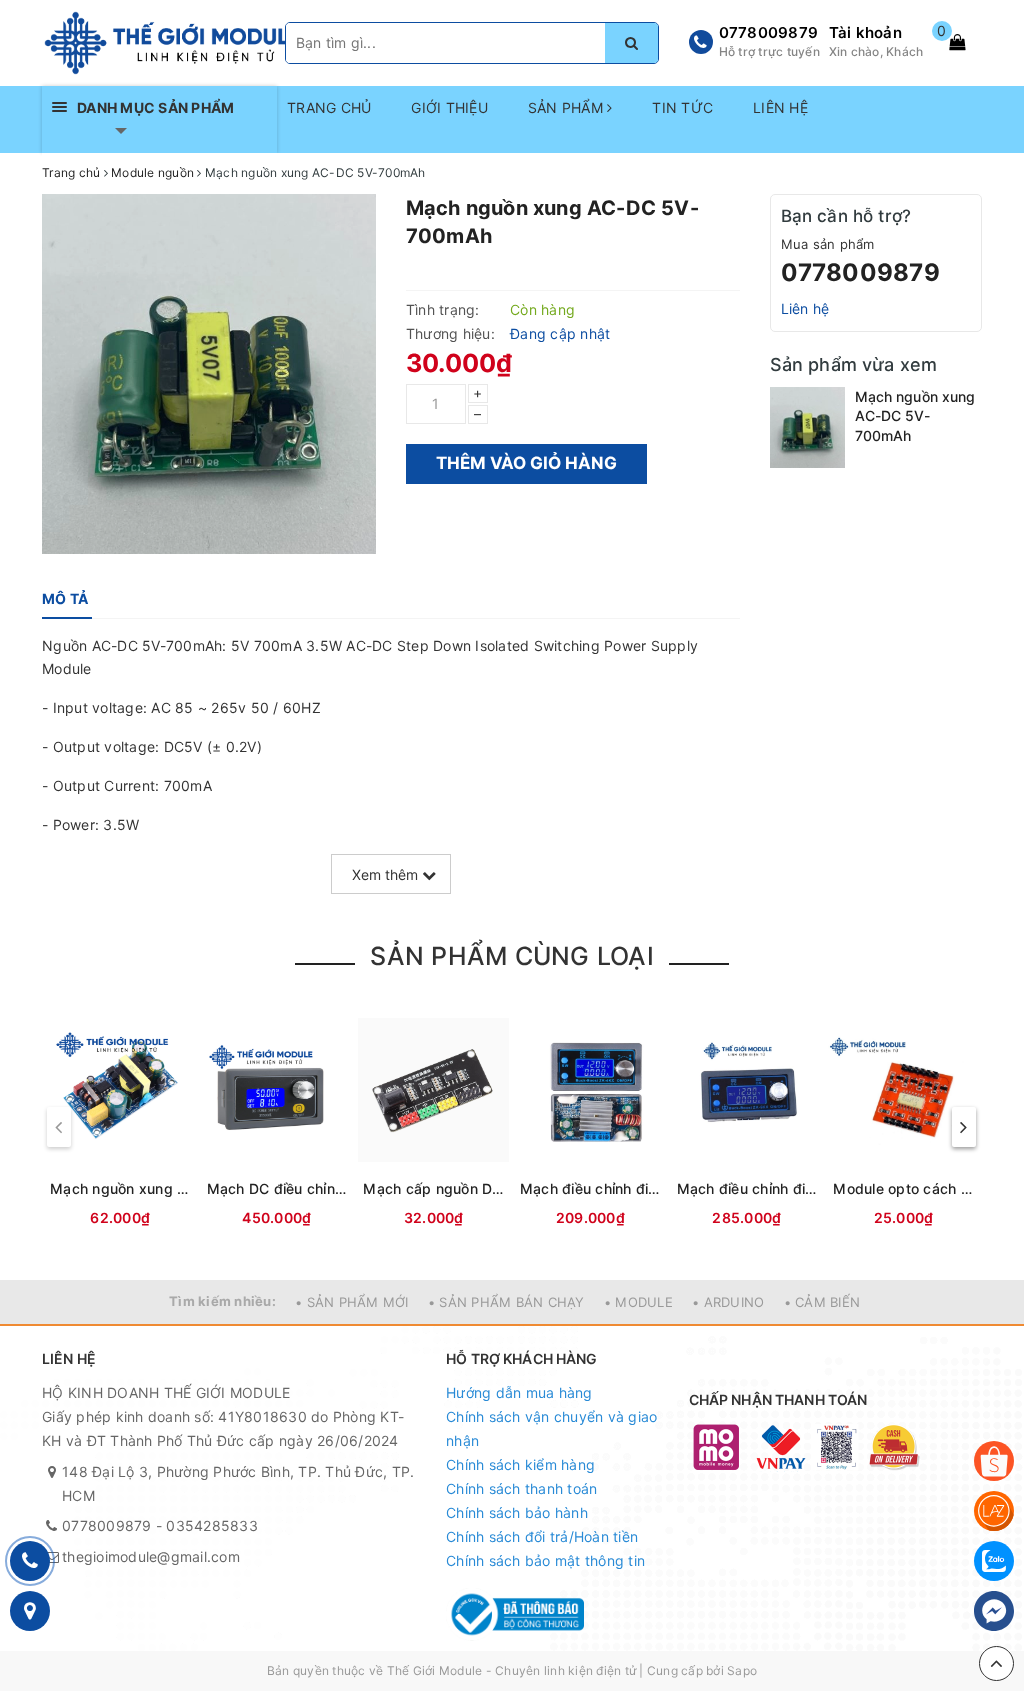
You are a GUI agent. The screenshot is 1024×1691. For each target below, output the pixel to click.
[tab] (65, 599)
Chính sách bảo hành (517, 1512)
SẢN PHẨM (567, 107)
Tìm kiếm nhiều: (222, 1301)
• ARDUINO (728, 1302)
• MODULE (638, 1302)
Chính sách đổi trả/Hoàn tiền (542, 1536)
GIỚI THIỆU (449, 107)
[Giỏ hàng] (957, 42)
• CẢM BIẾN (822, 1302)
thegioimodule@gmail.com (151, 1556)
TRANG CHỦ (329, 107)
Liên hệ (805, 308)
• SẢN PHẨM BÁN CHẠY (506, 1302)
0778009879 (769, 32)
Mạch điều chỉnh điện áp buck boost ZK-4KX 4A (590, 1188)
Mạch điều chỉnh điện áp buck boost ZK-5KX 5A (747, 1188)
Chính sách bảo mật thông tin (545, 1560)
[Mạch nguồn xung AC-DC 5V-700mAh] (807, 427)
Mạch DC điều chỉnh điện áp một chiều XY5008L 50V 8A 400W (277, 1188)
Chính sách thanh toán (521, 1488)
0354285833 (212, 1525)
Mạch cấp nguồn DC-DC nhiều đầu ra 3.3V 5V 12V (433, 1188)
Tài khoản (865, 32)
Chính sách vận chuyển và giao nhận (551, 1428)
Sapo (742, 1670)
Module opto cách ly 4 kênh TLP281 (903, 1188)
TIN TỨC (682, 107)
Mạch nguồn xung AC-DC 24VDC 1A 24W (120, 1188)
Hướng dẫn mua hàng (519, 1392)
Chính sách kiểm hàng (520, 1464)
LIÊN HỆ (780, 107)
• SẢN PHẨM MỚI (352, 1302)
